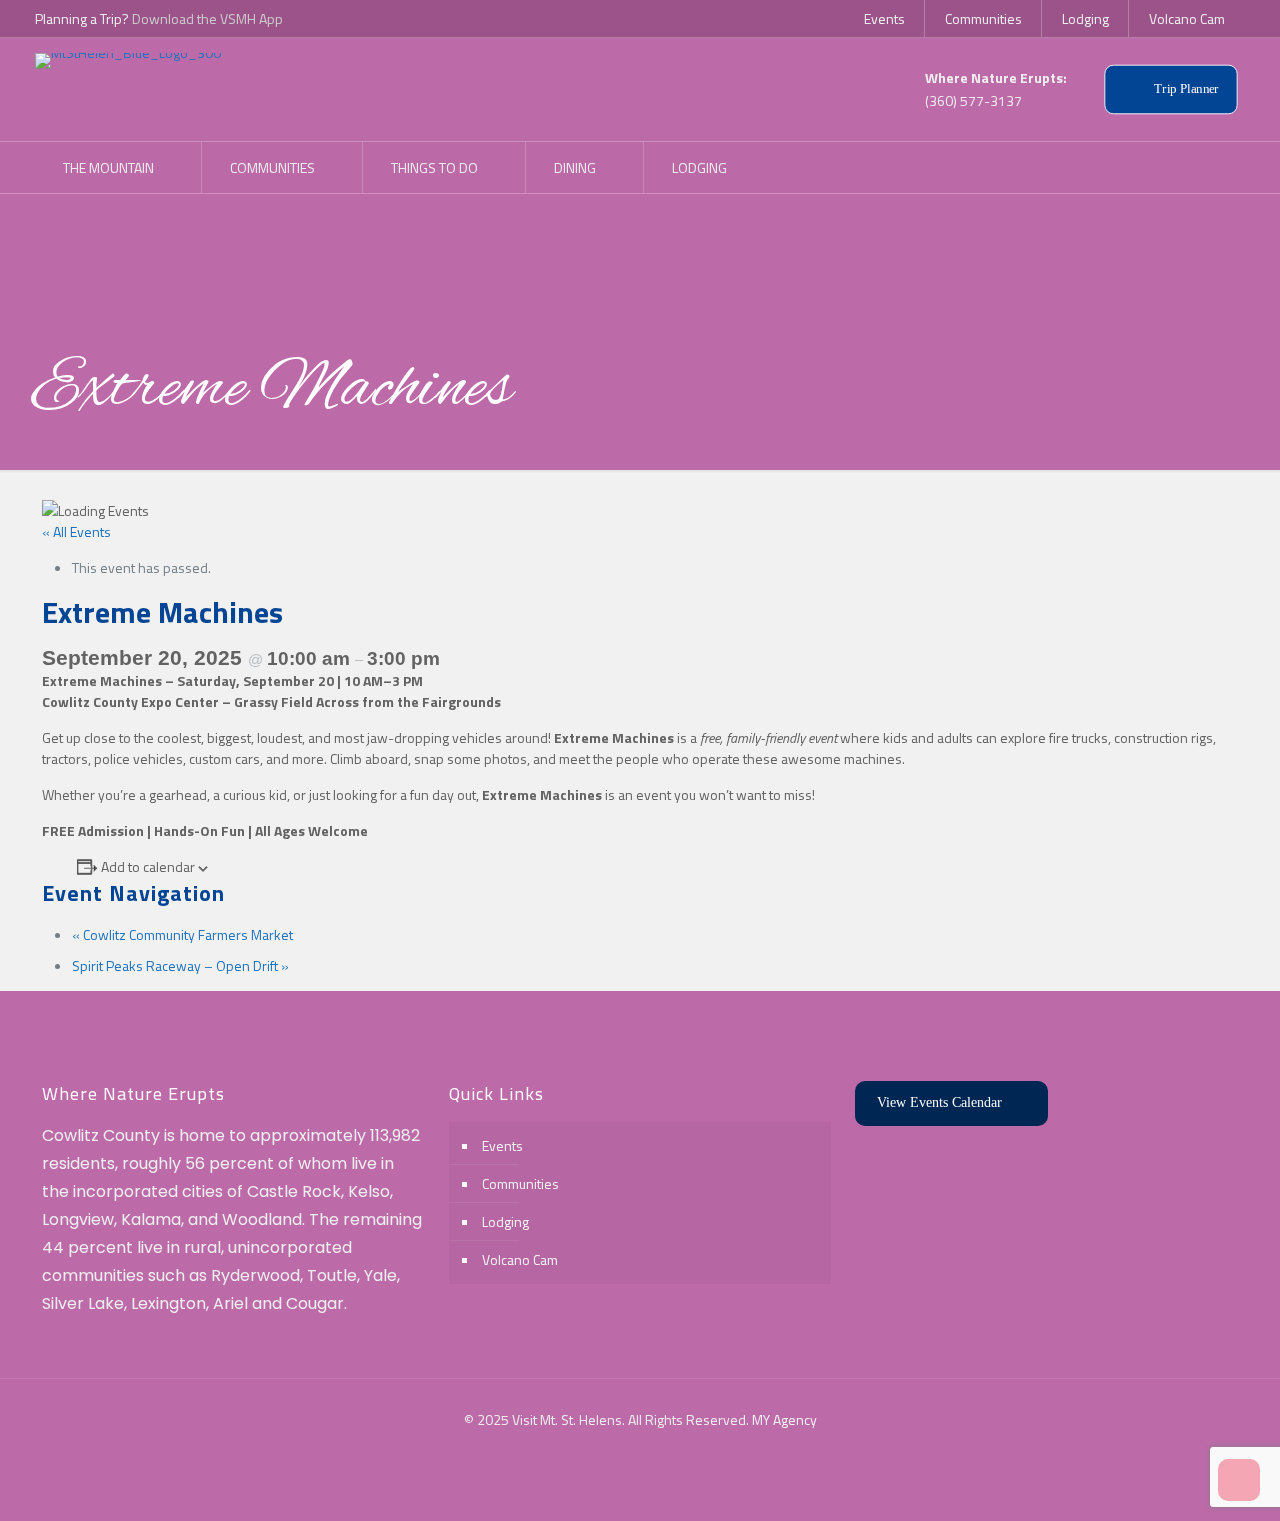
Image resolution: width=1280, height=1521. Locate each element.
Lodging (505, 1221)
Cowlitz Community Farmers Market (182, 934)
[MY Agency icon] (650, 1450)
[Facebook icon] (629, 1450)
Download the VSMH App (207, 18)
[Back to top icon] (1184, 1480)
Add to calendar (148, 866)
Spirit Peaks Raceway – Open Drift (180, 965)
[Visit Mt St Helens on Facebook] (1208, 167)
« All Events (76, 531)
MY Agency (784, 1419)
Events (502, 1145)
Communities (520, 1183)
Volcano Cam (520, 1259)
